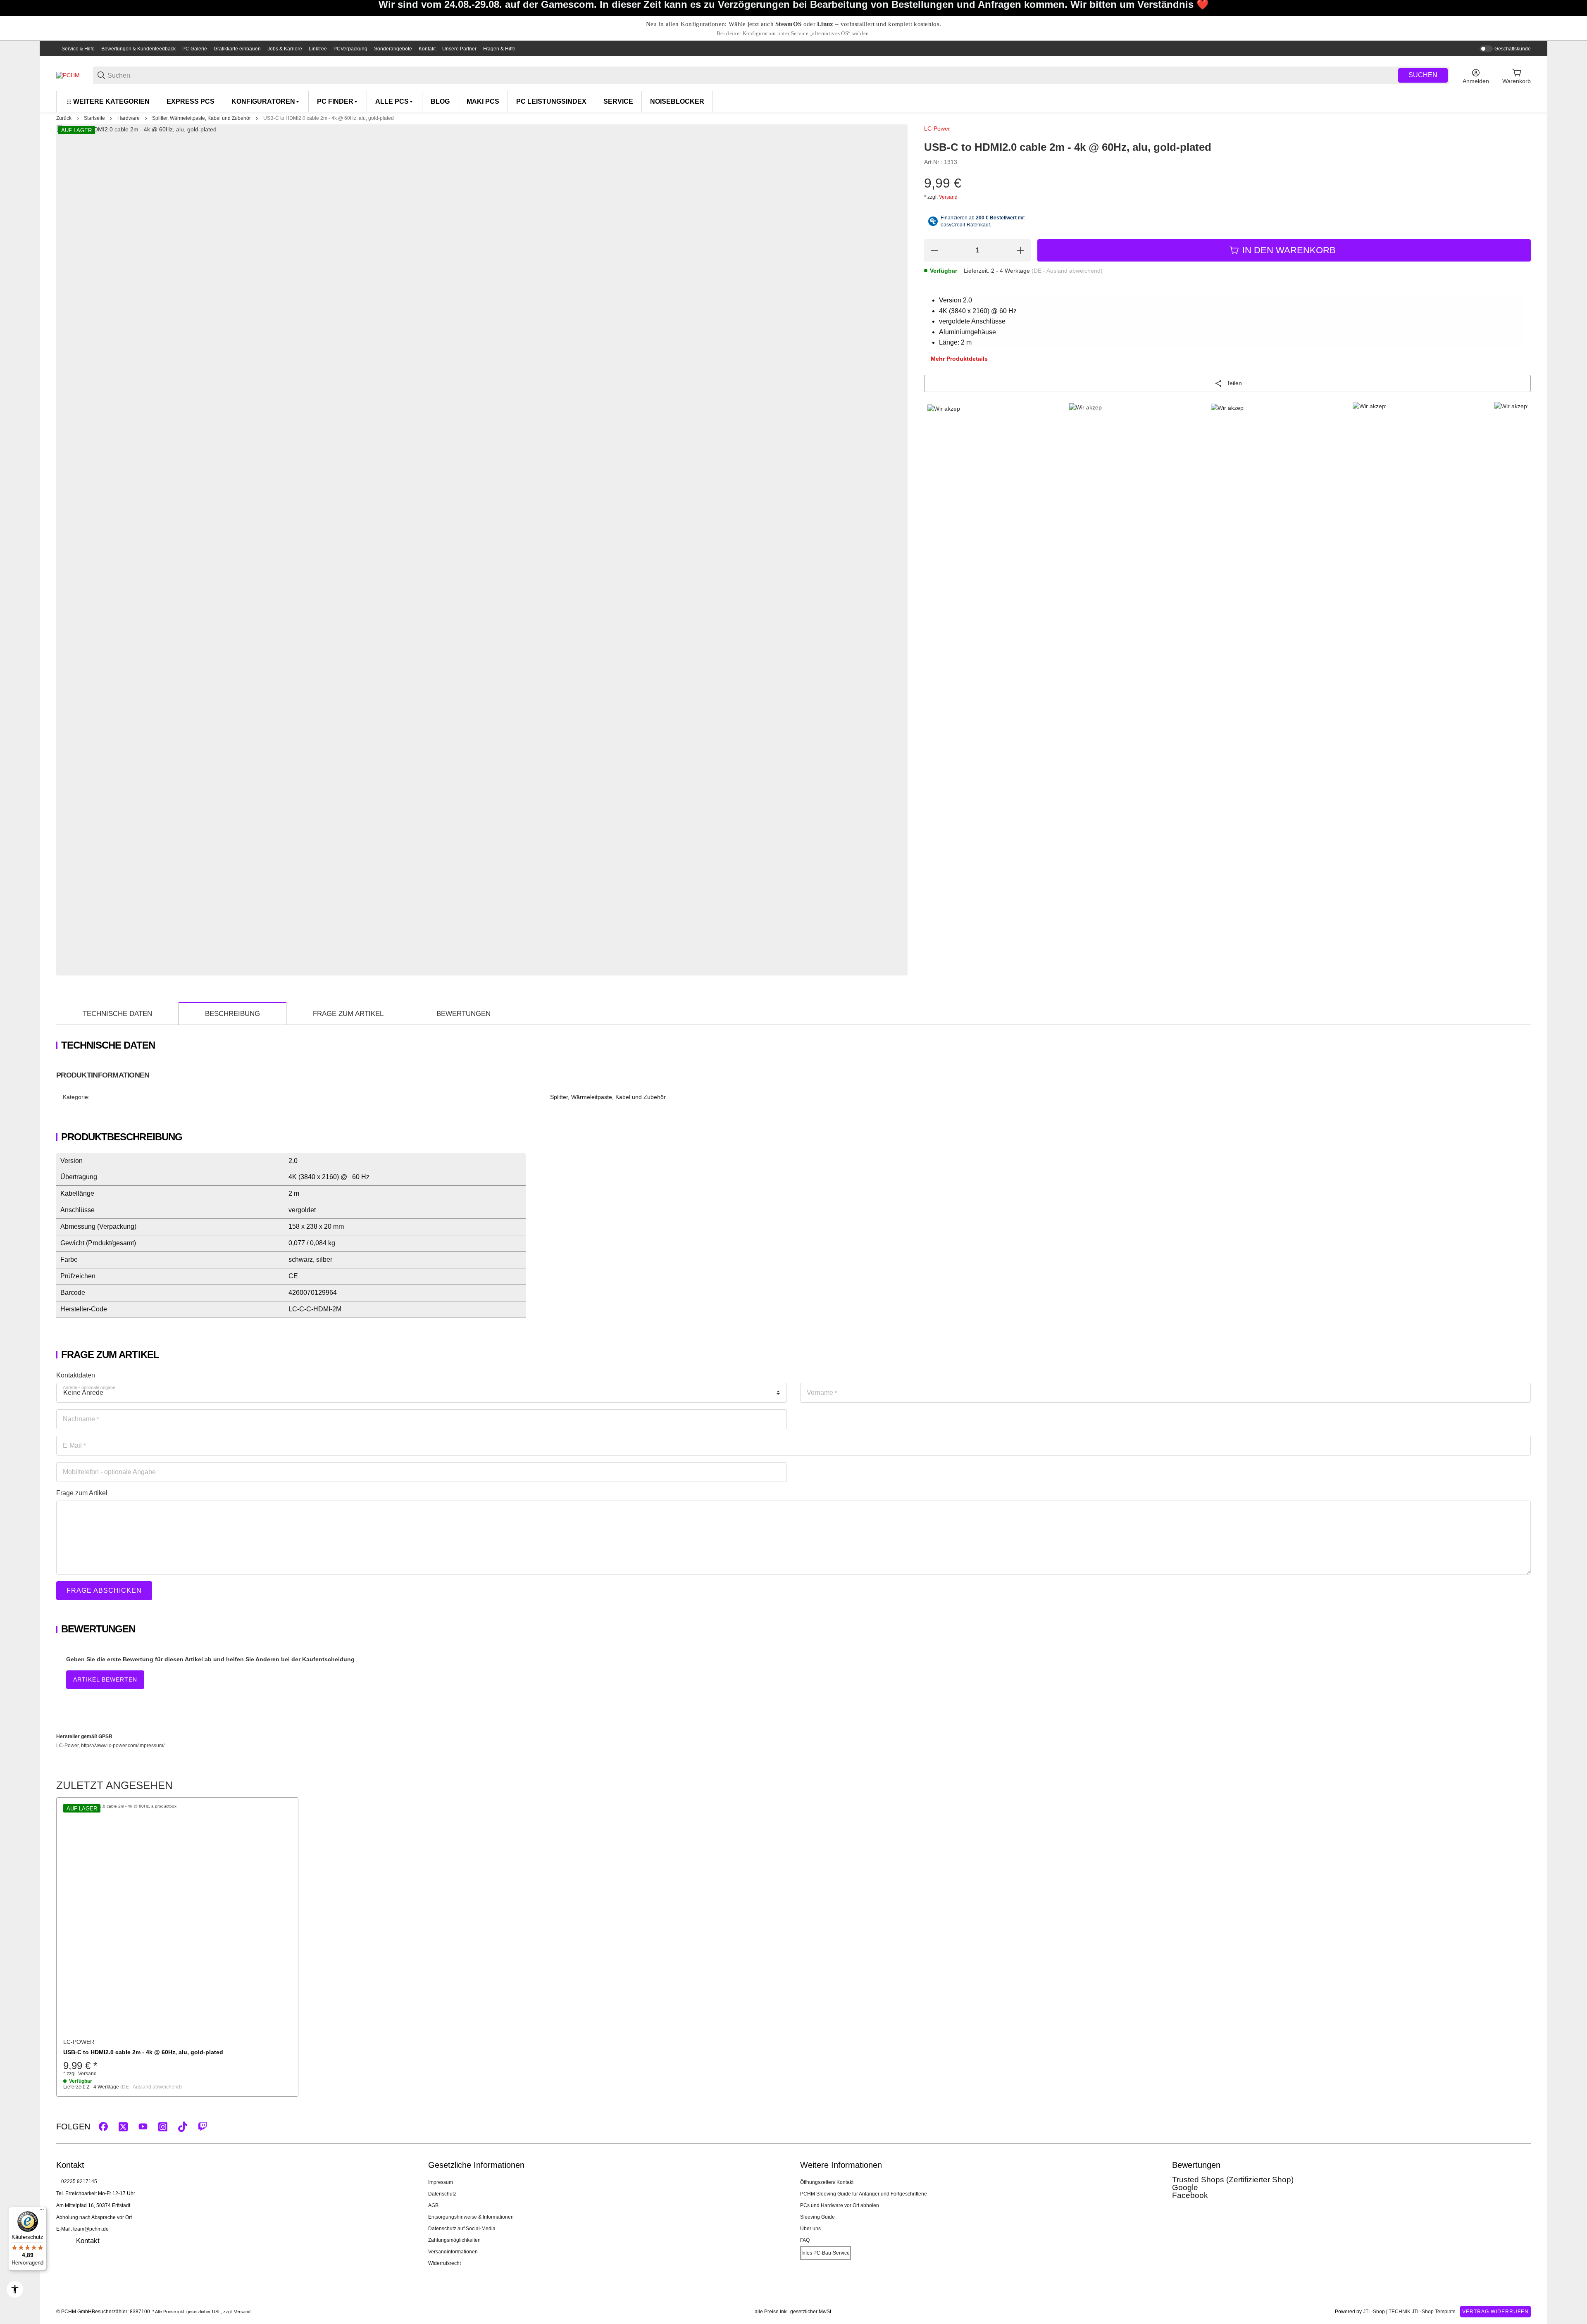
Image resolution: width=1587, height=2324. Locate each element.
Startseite (94, 118)
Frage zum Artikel (348, 1014)
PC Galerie (195, 49)
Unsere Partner (459, 49)
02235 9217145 (79, 2181)
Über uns (810, 2229)
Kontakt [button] (88, 2241)
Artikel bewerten (105, 1679)
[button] (177, 1918)
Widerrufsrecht (444, 2263)
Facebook (1190, 2195)
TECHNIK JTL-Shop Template (1422, 2312)
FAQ (805, 2240)
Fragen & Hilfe (499, 49)
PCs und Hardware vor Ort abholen (840, 2205)
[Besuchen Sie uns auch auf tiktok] (183, 2127)
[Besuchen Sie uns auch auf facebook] (103, 2127)
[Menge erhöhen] (1020, 250)
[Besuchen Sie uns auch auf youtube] (143, 2127)
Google (1185, 2187)
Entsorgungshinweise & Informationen (471, 2217)
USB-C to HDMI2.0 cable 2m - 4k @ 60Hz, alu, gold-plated (329, 118)
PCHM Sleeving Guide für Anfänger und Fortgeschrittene (864, 2194)
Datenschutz (442, 2194)
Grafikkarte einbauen (237, 49)
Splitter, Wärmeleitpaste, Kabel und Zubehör (201, 118)
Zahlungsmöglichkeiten (454, 2240)
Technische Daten (117, 1014)
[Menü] (42, 2212)
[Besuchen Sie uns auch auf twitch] (203, 2127)
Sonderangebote (393, 49)
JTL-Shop (1375, 2312)
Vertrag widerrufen (1495, 2312)
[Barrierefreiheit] (15, 2289)
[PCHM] (68, 75)
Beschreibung (232, 1014)
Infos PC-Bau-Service (826, 2253)
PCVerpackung (350, 49)
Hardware (129, 118)
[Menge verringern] (934, 250)
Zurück (64, 118)
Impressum (441, 2182)
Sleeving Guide (817, 2217)
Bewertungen (463, 1014)
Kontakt (427, 49)
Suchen (1423, 75)
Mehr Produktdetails (959, 359)
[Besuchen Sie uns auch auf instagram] (163, 2127)
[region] (793, 101)
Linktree (318, 49)
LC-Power (937, 128)
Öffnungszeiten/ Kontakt (827, 2182)
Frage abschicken (104, 1590)
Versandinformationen (453, 2252)
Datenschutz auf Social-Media (462, 2229)
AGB (433, 2205)
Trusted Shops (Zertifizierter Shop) (1233, 2180)
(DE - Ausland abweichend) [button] (1067, 271)
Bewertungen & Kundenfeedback (138, 49)
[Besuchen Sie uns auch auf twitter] (123, 2127)
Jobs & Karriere (285, 49)
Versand (948, 197)
